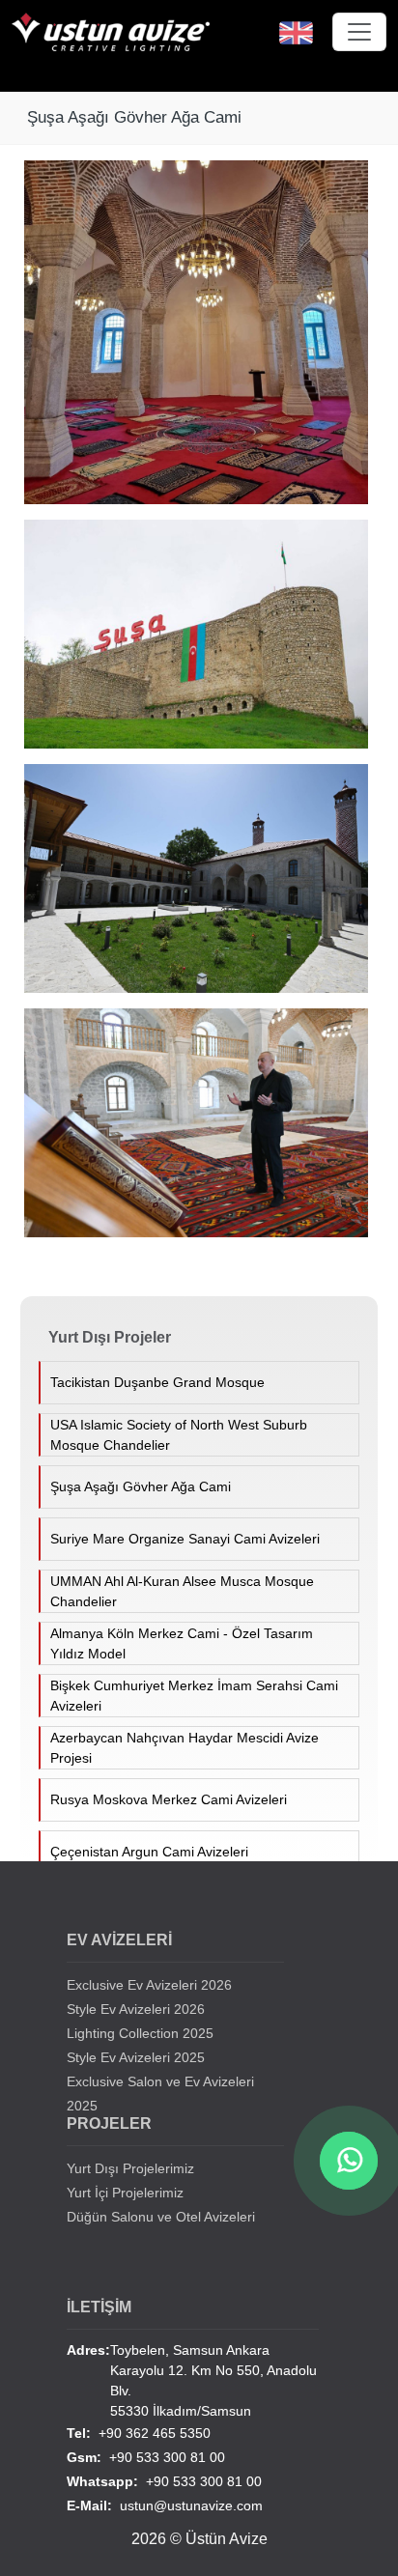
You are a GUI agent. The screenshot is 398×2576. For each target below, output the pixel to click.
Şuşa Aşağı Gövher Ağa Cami (141, 1486)
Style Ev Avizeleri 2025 (136, 2057)
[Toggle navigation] (359, 32)
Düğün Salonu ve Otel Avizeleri (161, 2217)
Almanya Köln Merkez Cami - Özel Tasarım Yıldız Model (182, 1643)
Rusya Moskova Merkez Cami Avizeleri (169, 1799)
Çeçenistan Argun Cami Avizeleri (149, 1852)
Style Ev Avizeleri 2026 (136, 2009)
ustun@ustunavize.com (165, 2505)
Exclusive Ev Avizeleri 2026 (149, 1985)
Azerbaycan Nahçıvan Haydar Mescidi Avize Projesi (185, 1748)
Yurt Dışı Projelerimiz (130, 2168)
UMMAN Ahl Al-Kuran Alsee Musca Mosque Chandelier (182, 1591)
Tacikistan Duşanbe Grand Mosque (157, 1382)
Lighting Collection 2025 (140, 2033)
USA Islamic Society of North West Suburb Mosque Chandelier (179, 1435)
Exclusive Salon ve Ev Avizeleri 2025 (160, 2094)
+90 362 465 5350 (139, 2433)
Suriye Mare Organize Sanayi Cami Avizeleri (185, 1539)
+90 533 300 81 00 (146, 2457)
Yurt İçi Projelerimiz (125, 2193)
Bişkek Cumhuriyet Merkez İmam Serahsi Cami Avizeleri (194, 1696)
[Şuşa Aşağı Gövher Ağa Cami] (203, 340)
